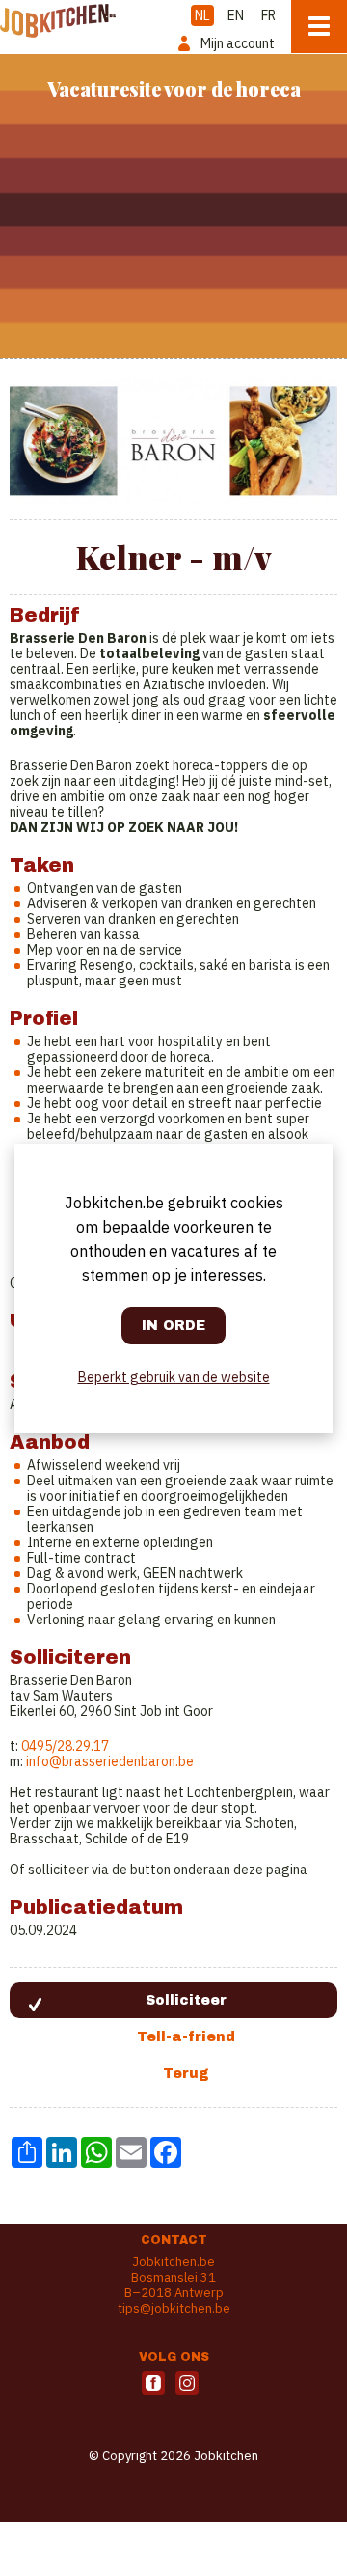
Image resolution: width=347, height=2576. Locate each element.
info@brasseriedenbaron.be (110, 1761)
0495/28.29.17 (65, 1746)
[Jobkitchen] (58, 19)
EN (236, 15)
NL (202, 15)
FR (268, 15)
